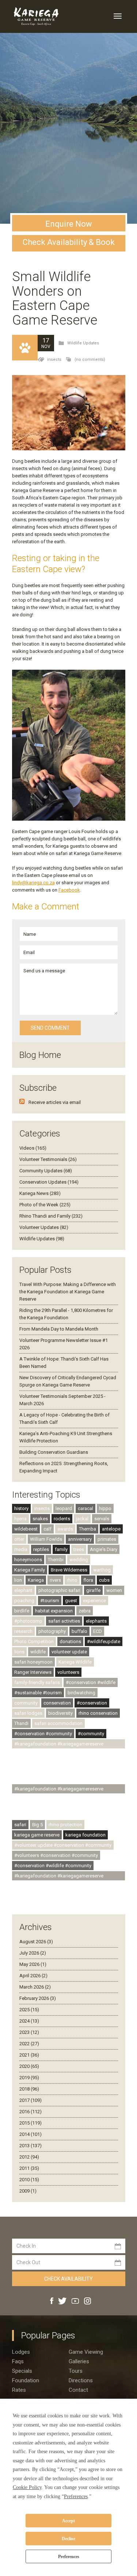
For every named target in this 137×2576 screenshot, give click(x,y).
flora (88, 1580)
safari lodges (28, 1713)
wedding (79, 1560)
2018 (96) (29, 2089)
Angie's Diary (104, 1549)
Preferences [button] (76, 2496)
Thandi (21, 1723)
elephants (96, 1621)
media (21, 1549)
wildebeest (26, 1529)
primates (107, 1539)
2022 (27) (29, 2044)
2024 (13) (29, 2021)
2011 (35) (29, 2168)
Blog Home (40, 1055)
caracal (85, 1508)
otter (19, 1539)
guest (71, 1601)
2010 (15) (29, 2180)
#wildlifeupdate (104, 1641)
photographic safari (59, 1590)
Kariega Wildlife (75, 1662)
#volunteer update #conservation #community (63, 1845)
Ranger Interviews (33, 1672)
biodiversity (60, 1713)
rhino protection (65, 1825)
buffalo (79, 1631)
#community (91, 1734)
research (23, 1631)
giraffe (93, 1590)
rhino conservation (98, 1713)
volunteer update (69, 1652)
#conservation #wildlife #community (53, 1866)
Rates (19, 2390)
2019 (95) (29, 2078)
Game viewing (86, 2352)
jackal (82, 1519)
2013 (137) (31, 2146)
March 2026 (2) (35, 1987)
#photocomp (28, 1621)
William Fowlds (46, 1539)
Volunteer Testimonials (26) (48, 1159)
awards (65, 1529)
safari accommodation (58, 1723)
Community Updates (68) (46, 1171)
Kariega (36, 1580)
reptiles (41, 1549)
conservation (57, 1703)
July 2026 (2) (33, 1953)
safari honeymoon (33, 1662)
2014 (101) (31, 2134)
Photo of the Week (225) (45, 1205)
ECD (98, 1631)
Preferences (69, 2557)
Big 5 (37, 1825)
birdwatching (81, 1693)
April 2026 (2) (33, 1976)
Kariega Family (30, 1570)
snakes (40, 1519)
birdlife (22, 1611)
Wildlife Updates (83, 343)
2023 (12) (29, 2032)
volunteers (68, 1672)
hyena (20, 1519)
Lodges (21, 2352)
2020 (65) (29, 2066)
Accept (68, 2521)
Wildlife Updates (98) (42, 1239)
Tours (76, 2371)
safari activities (64, 1621)
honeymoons (28, 1560)
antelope (111, 1529)
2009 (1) (28, 2191)
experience (94, 1601)
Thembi (56, 1560)
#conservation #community (43, 1734)
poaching (24, 1601)
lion (18, 1580)
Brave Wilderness (69, 1570)
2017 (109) (31, 2100)
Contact (78, 2390)
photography (52, 1631)
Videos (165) (33, 1148)
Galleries (79, 2361)
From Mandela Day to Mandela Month (59, 1329)
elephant (23, 1590)
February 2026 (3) (38, 1998)
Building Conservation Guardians (54, 1452)
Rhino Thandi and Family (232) (51, 1216)
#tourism (50, 1601)
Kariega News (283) (40, 1193)
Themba (87, 1529)
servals (102, 1519)
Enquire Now (69, 224)
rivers (55, 1580)
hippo (105, 1508)
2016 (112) (31, 2112)
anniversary (80, 1539)
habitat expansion (54, 1611)
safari (20, 1825)
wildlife (38, 1652)
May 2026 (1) (33, 1964)
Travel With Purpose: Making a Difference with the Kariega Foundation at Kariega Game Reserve (68, 1292)
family (61, 1549)
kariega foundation (85, 1835)
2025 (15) (29, 2010)
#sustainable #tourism (38, 1693)
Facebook (69, 890)
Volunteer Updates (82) (44, 1227)
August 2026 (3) (36, 1942)
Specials (22, 2371)
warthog (102, 1570)
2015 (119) (31, 2123)
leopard (64, 1508)
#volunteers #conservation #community (56, 1855)
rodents (62, 1519)
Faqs (18, 2361)
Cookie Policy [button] (27, 2487)
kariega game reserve (37, 1835)
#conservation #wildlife (91, 1682)
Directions (81, 2380)
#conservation (92, 1703)
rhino (72, 1580)
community (26, 1703)
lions (19, 1652)
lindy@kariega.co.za (33, 883)
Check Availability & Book (69, 242)
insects (54, 360)
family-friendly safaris (37, 1682)
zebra (85, 1611)
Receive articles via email (55, 1102)
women (114, 1590)
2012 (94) (29, 2157)
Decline (68, 2539)
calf (47, 1529)
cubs (104, 1580)
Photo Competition (34, 1641)
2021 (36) (29, 2055)
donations (70, 1641)
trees (79, 1549)
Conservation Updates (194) (49, 1182)
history (21, 1508)
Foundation (26, 2380)
